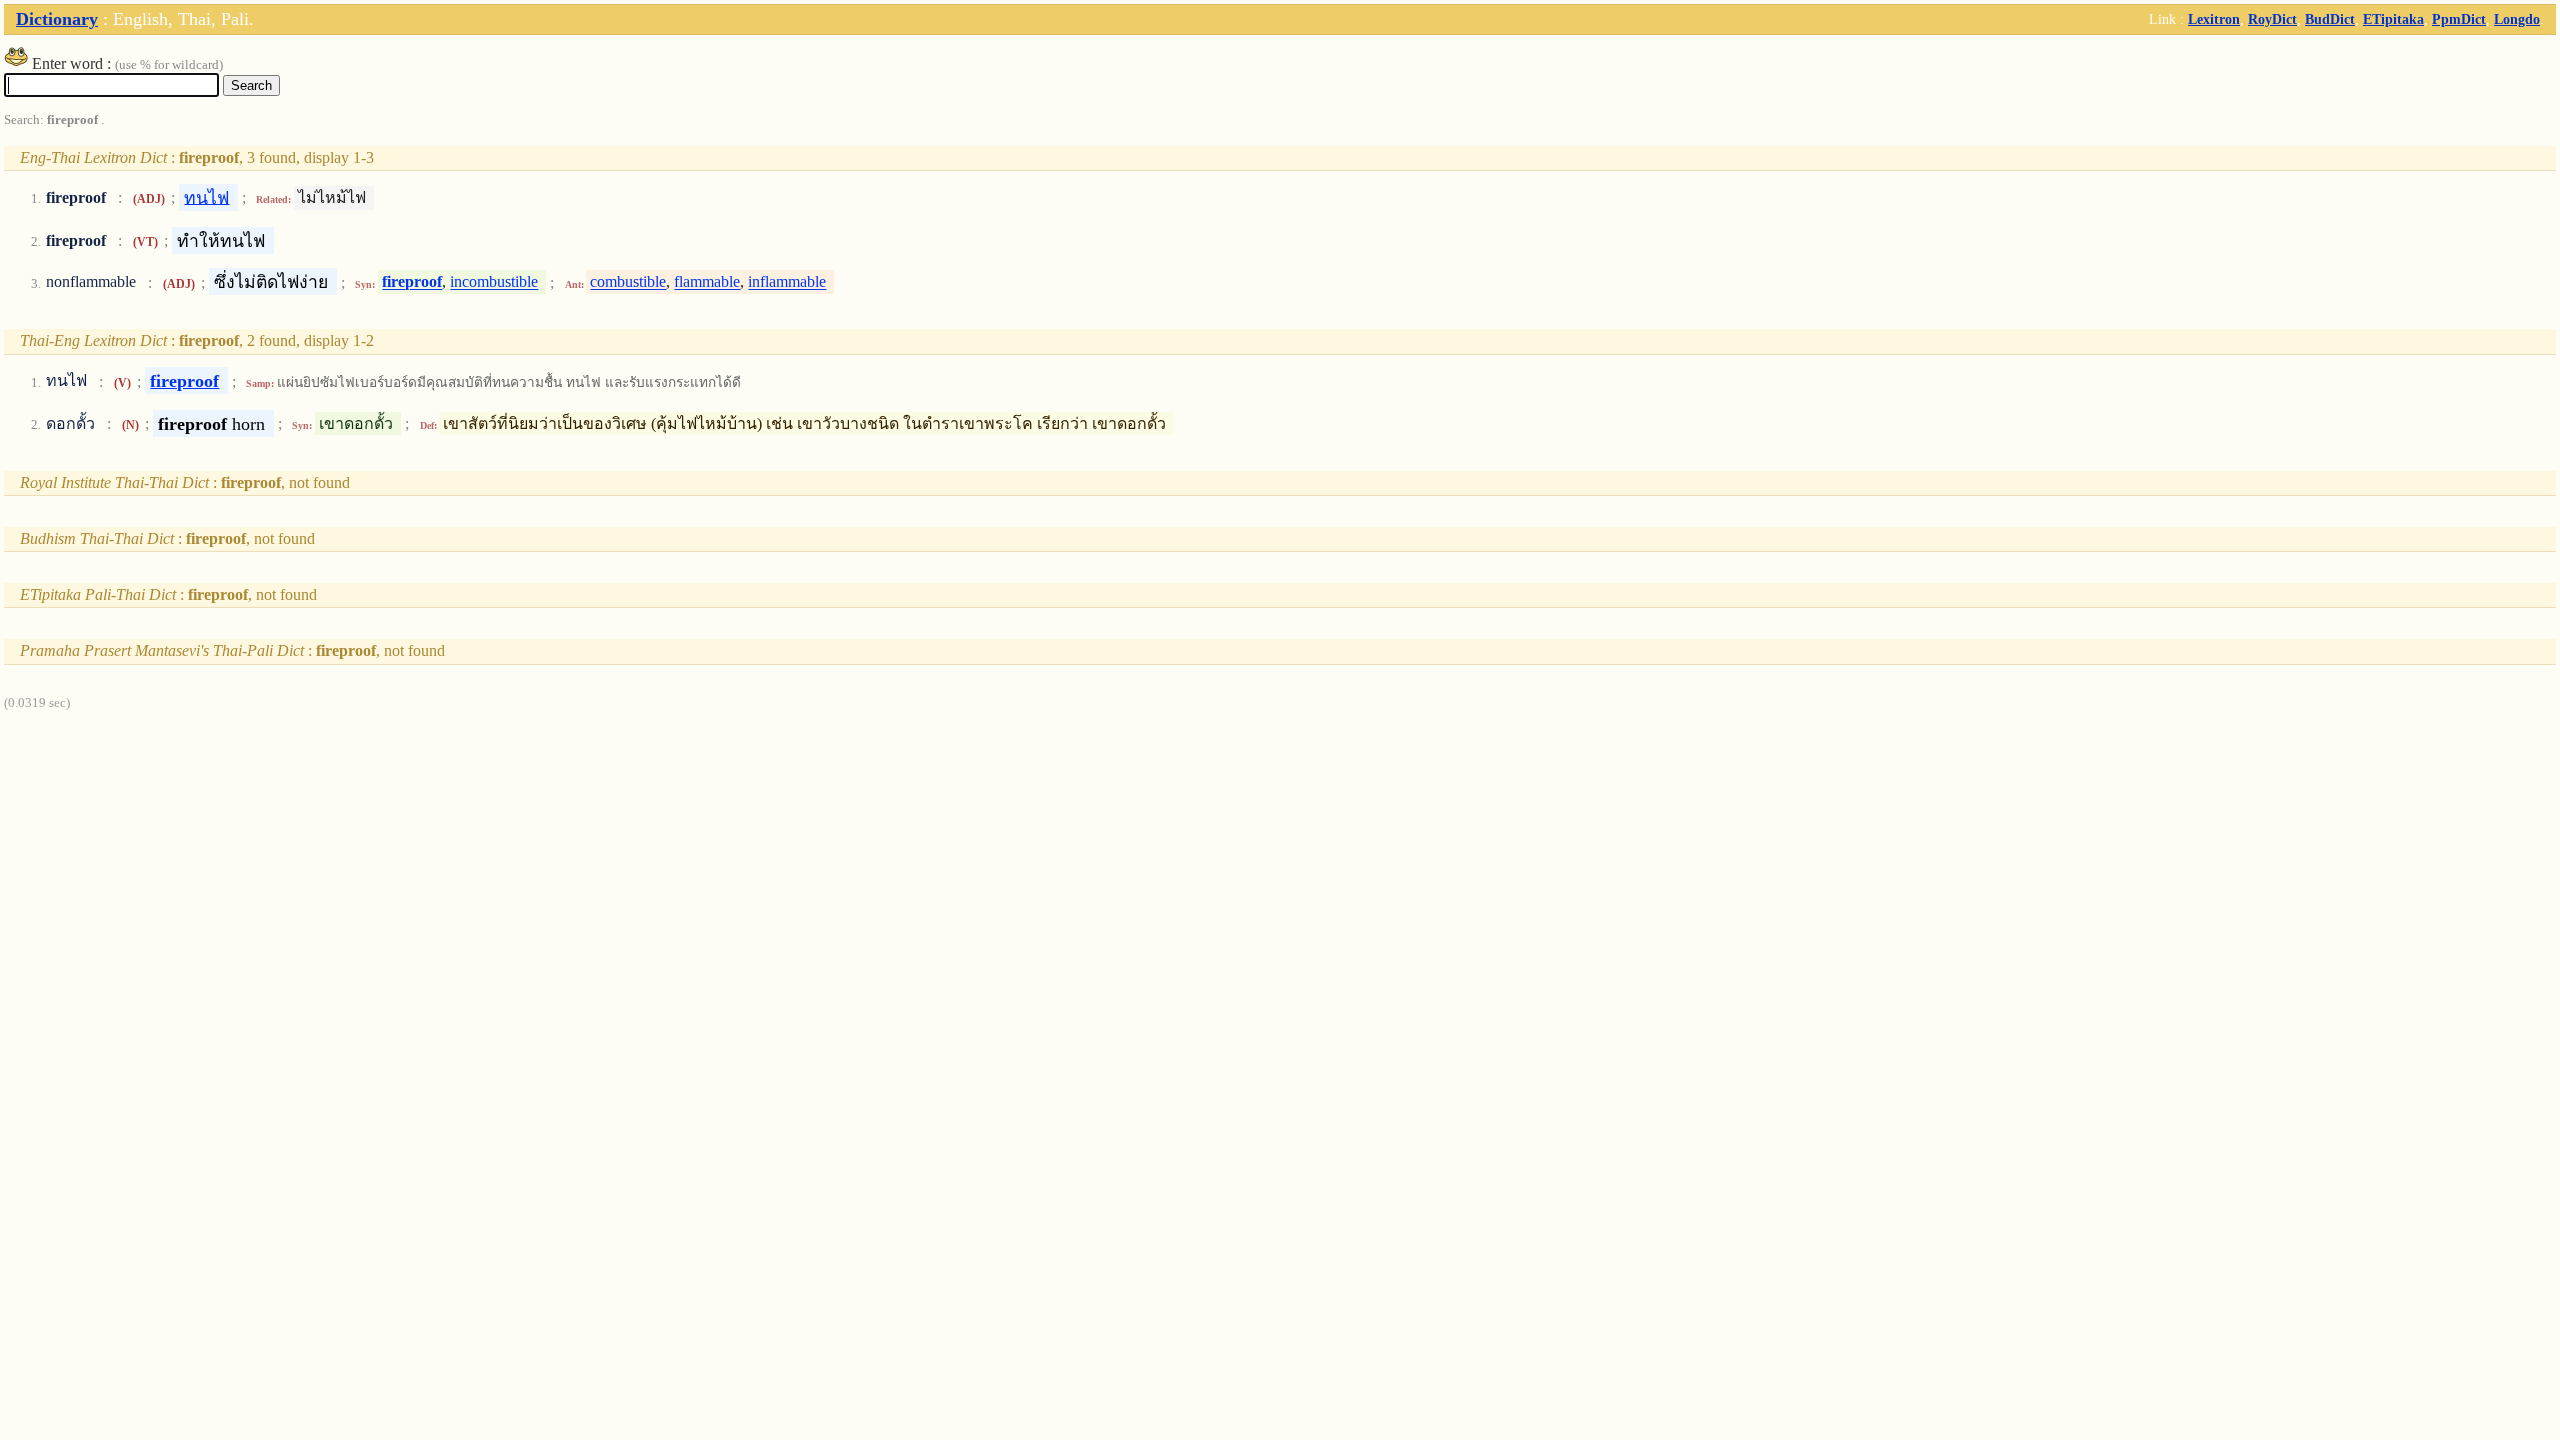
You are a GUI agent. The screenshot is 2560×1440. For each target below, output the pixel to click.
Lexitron (2214, 19)
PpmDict (2459, 19)
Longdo (2517, 19)
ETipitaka (2393, 19)
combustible (628, 282)
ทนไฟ (206, 197)
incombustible (494, 282)
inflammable (787, 282)
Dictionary (57, 19)
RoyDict (2272, 19)
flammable (707, 282)
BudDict (2330, 19)
